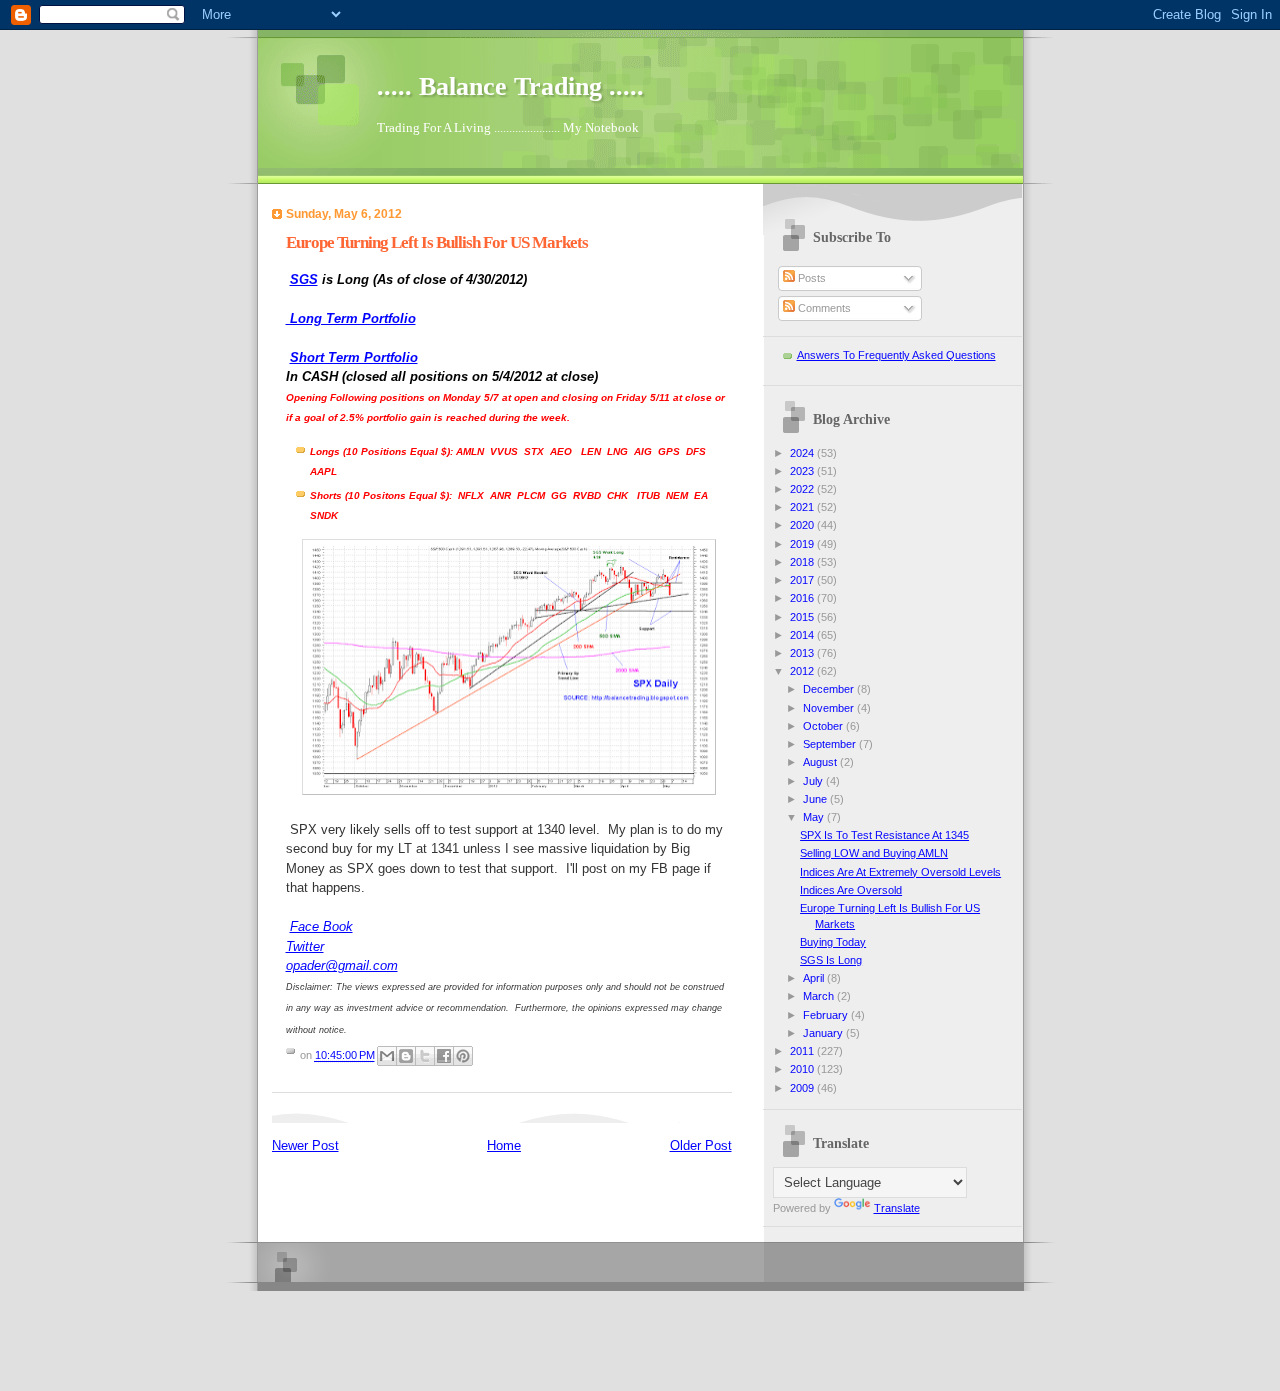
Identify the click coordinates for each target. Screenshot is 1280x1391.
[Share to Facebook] (444, 1056)
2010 (803, 1069)
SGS (304, 279)
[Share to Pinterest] (463, 1056)
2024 (803, 453)
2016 (803, 598)
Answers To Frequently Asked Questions (896, 355)
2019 (803, 544)
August (821, 762)
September (831, 744)
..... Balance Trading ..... (510, 86)
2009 (803, 1088)
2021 (803, 507)
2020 (803, 525)
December (830, 689)
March (820, 996)
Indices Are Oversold (851, 890)
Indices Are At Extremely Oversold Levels (900, 872)
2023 (803, 471)
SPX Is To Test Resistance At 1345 (884, 835)
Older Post (701, 1145)
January (824, 1033)
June (816, 799)
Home (504, 1145)
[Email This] (387, 1056)
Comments (823, 308)
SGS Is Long (831, 960)
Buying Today (833, 942)
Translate (897, 1208)
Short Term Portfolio (354, 357)
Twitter (305, 946)
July (814, 781)
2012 (803, 671)
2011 (803, 1051)
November (830, 708)
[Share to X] (425, 1056)
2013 (803, 653)
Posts (810, 278)
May (815, 817)
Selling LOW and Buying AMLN (874, 853)
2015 (803, 617)
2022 (803, 489)
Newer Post (305, 1145)
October (824, 726)
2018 (803, 562)
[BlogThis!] (406, 1056)
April (815, 978)
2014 (803, 635)
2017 (803, 580)
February (827, 1015)
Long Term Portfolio (351, 318)
